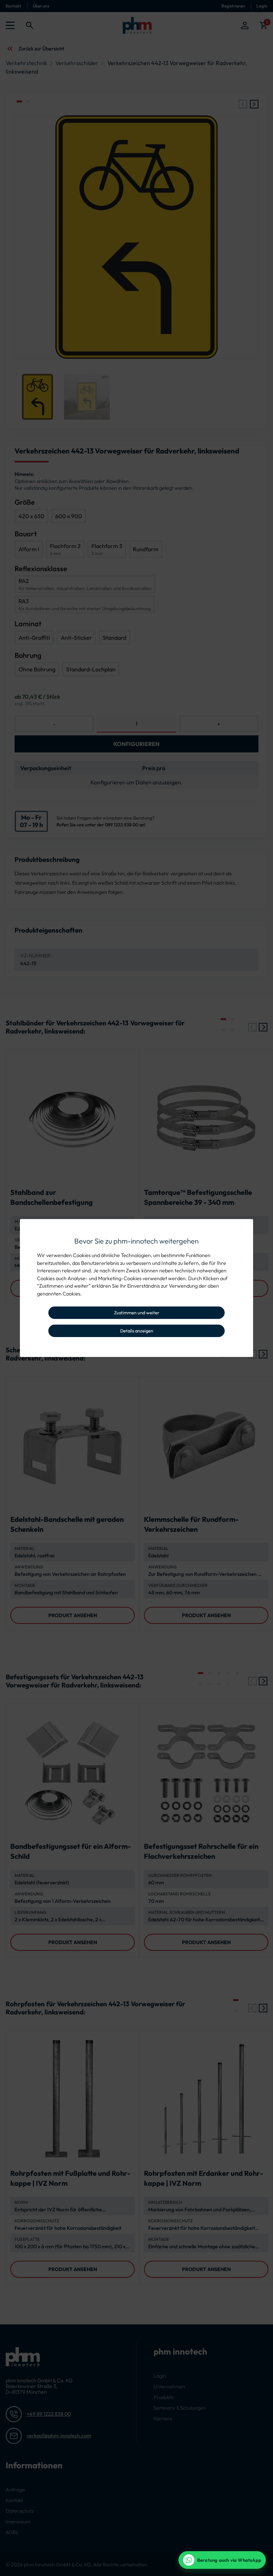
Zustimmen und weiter (137, 1313)
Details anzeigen (137, 1331)
